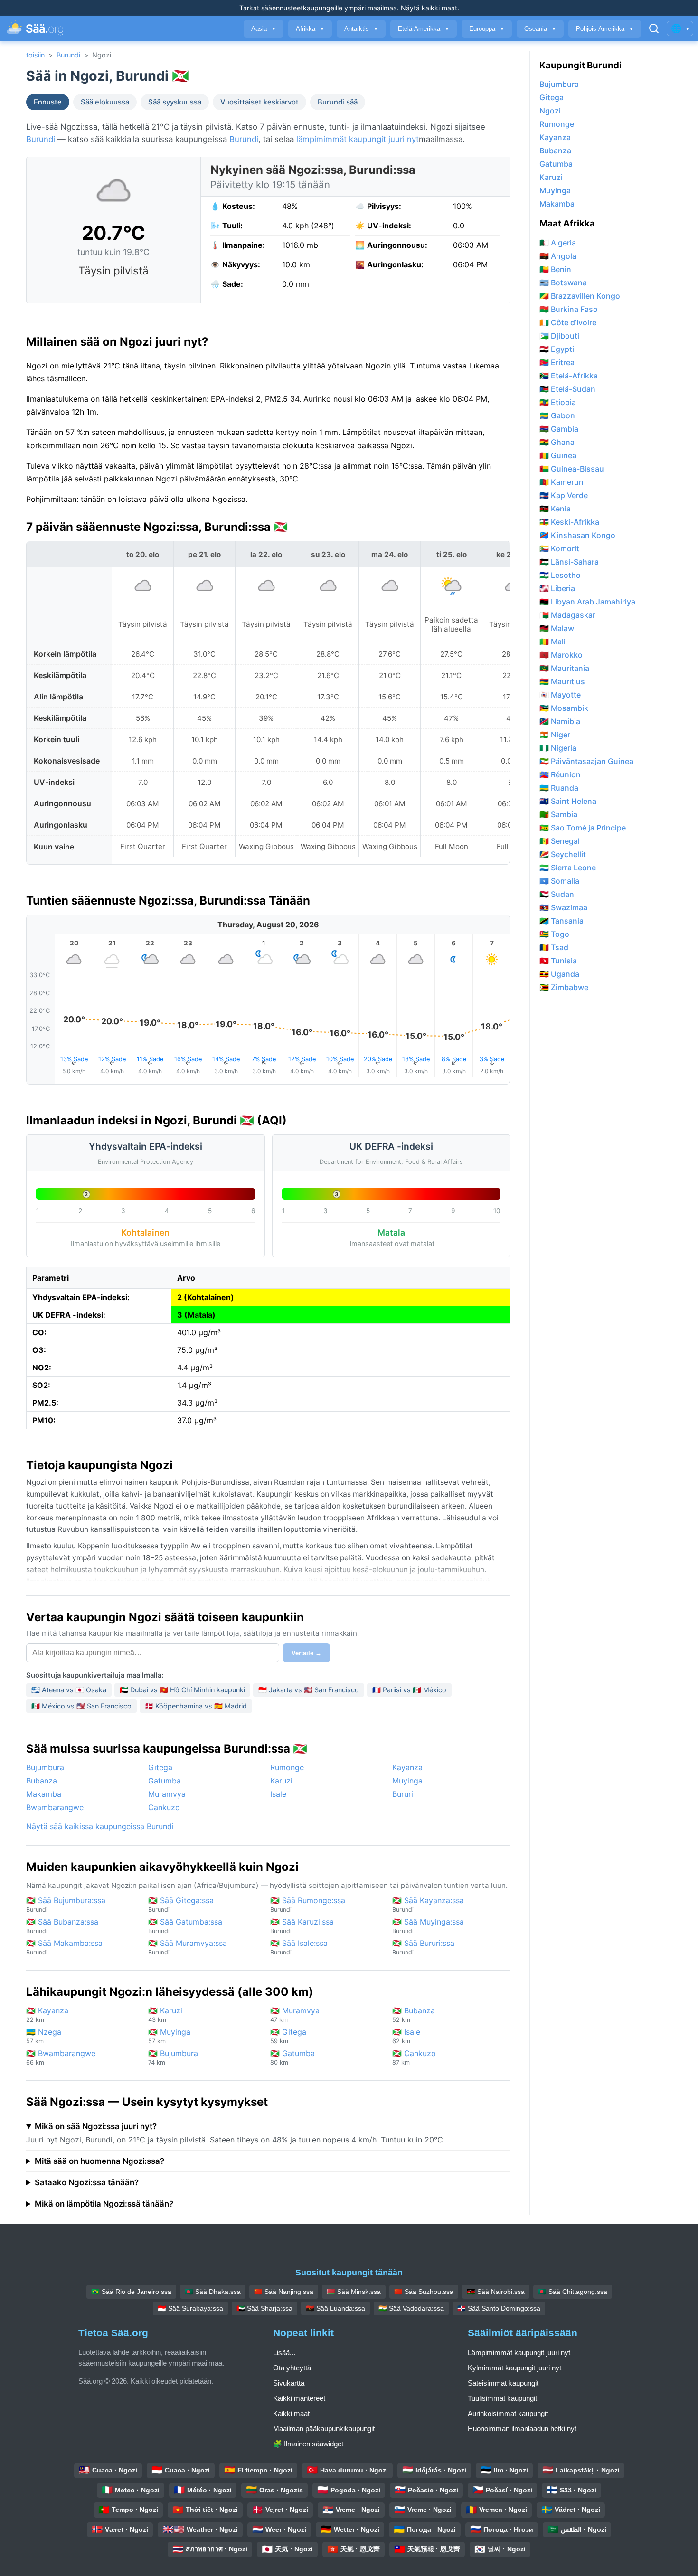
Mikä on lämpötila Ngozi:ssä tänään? (104, 2204)
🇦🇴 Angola (558, 256)
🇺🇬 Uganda (559, 974)
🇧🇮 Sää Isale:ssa (299, 1947)
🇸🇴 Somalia (559, 881)
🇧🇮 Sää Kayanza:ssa (428, 1904)
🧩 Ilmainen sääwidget (308, 2444)
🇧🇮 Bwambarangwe (61, 2057)
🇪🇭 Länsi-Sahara (569, 562)
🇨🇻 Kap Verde (564, 495)
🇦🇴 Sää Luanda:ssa (335, 2308)
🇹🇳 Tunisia (558, 961)
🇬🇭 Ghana (557, 442)
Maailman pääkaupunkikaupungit (324, 2429)
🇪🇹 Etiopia (558, 402)
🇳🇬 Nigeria (558, 748)
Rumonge (287, 1767)
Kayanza (407, 1767)
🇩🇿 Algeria (558, 243)
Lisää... (284, 2353)
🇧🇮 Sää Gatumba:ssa (185, 1926)
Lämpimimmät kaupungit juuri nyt (519, 2353)
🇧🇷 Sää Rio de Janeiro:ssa (131, 2292)
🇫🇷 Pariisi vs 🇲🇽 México (409, 1690)
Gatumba (165, 1781)
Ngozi (550, 111)
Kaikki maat (291, 2413)
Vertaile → (307, 1653)
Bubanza (42, 1781)
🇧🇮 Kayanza (47, 2015)
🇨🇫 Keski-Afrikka (569, 522)
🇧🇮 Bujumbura (173, 2057)
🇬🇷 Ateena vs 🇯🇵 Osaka (69, 1690)
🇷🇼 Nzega (44, 2036)
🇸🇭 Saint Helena (568, 801)
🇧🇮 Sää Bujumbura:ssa (66, 1904)
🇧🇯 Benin (555, 269)
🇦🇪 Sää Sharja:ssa (264, 2308)
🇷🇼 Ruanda (559, 788)
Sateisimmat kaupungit (503, 2383)
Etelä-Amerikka (424, 29)
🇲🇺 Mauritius (562, 681)
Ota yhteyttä (292, 2368)
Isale (278, 1794)
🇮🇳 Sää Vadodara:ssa (411, 2308)
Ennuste (48, 102)
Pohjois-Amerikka (605, 29)
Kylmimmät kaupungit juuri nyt (514, 2368)
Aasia (264, 29)
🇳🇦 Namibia (560, 721)
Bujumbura (45, 1767)
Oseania (540, 29)
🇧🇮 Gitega (288, 2036)
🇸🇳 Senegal (560, 841)
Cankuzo (164, 1807)
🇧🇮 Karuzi (165, 2015)
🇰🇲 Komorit (559, 548)
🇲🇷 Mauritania (564, 668)
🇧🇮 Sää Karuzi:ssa (302, 1926)
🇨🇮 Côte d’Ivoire (568, 322)
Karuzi (281, 1781)
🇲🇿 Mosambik (564, 708)
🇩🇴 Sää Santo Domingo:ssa (499, 2308)
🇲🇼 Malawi (558, 628)
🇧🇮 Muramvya (295, 2015)
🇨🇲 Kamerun (561, 482)
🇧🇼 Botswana (563, 283)
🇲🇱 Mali (552, 642)
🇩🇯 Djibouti (559, 336)
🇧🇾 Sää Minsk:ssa (354, 2292)
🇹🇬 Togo (554, 934)
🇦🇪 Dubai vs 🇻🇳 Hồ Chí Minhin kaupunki (182, 1690)
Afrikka (310, 29)
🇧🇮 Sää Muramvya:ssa (188, 1947)
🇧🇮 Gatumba (292, 2057)
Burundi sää (338, 102)
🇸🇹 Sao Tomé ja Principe (583, 828)
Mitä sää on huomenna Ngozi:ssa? (99, 2161)
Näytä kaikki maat (429, 8)
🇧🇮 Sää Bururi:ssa (423, 1947)
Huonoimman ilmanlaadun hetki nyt (522, 2429)
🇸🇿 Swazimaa (563, 907)
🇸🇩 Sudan (557, 894)
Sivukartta (289, 2383)
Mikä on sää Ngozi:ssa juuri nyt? (96, 2126)
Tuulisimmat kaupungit (502, 2398)
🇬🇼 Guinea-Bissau (572, 469)
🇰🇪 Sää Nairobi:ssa (496, 2292)
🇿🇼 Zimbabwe (564, 987)
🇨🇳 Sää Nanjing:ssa (284, 2292)
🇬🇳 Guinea (558, 455)
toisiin (35, 55)
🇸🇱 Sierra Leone (568, 868)
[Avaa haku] (654, 28)
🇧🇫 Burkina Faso (569, 309)
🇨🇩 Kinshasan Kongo (577, 535)
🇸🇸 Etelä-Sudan (567, 389)
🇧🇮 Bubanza (414, 2015)
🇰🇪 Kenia (555, 509)
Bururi (403, 1794)
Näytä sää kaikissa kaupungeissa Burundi (100, 1826)
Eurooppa (487, 29)
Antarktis (361, 29)
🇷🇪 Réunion (560, 774)
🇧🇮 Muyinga (169, 2036)
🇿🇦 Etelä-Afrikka (569, 376)
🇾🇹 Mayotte (560, 695)
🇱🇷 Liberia (557, 588)
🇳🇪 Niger (555, 735)
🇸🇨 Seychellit (563, 854)
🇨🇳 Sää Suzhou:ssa (424, 2292)
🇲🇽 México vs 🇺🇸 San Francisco (81, 1706)
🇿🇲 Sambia (558, 814)
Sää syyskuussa (175, 102)
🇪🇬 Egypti (557, 349)
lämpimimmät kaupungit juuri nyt (358, 139)
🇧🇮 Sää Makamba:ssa (64, 1947)
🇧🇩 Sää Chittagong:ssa (573, 2292)
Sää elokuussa (105, 102)
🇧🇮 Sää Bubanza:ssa (62, 1926)
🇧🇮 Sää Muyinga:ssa (428, 1926)
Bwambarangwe (55, 1807)
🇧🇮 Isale (406, 2036)
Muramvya (167, 1794)
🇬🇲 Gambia (559, 429)
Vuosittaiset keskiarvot (259, 102)
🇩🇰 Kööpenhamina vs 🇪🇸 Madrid (196, 1706)
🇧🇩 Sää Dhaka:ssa (213, 2292)
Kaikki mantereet (299, 2398)
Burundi (68, 55)
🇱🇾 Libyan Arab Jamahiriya (587, 602)
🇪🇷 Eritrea (557, 362)
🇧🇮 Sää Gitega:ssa (181, 1904)
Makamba (44, 1794)
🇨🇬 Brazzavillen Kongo (580, 296)
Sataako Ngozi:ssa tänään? (87, 2182)
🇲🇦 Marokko (561, 655)
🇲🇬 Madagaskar (567, 615)
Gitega (160, 1767)
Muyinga (407, 1781)
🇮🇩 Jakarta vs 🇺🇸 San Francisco (309, 1690)
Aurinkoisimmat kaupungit (508, 2413)
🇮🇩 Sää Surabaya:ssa (190, 2308)
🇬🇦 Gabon (557, 415)
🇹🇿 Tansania (561, 921)
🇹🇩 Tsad (554, 947)
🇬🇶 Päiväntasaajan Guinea (586, 761)
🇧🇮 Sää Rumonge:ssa (308, 1904)
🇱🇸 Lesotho (560, 575)
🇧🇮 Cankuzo (414, 2057)
